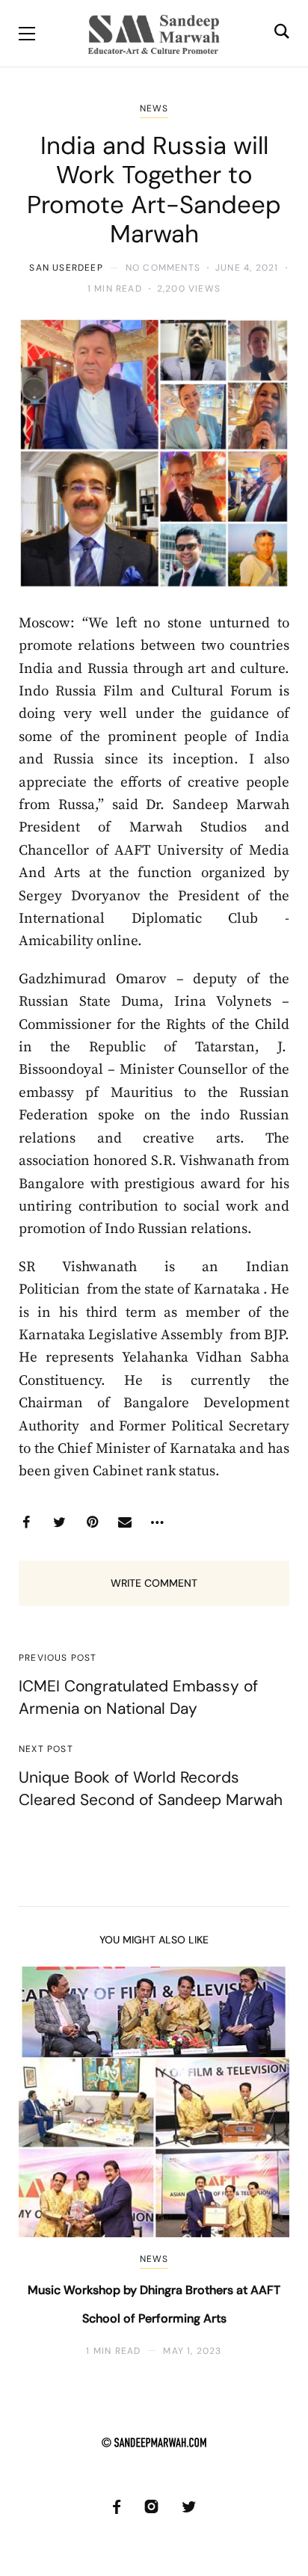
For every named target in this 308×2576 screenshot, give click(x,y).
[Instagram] (151, 2507)
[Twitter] (59, 1522)
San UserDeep (66, 268)
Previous (43, 2162)
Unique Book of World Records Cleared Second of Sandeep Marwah (151, 1788)
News (154, 108)
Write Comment (154, 1583)
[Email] (125, 1522)
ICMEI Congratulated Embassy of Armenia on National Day (138, 1697)
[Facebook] (26, 1522)
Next (265, 2162)
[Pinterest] (92, 1522)
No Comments (163, 268)
